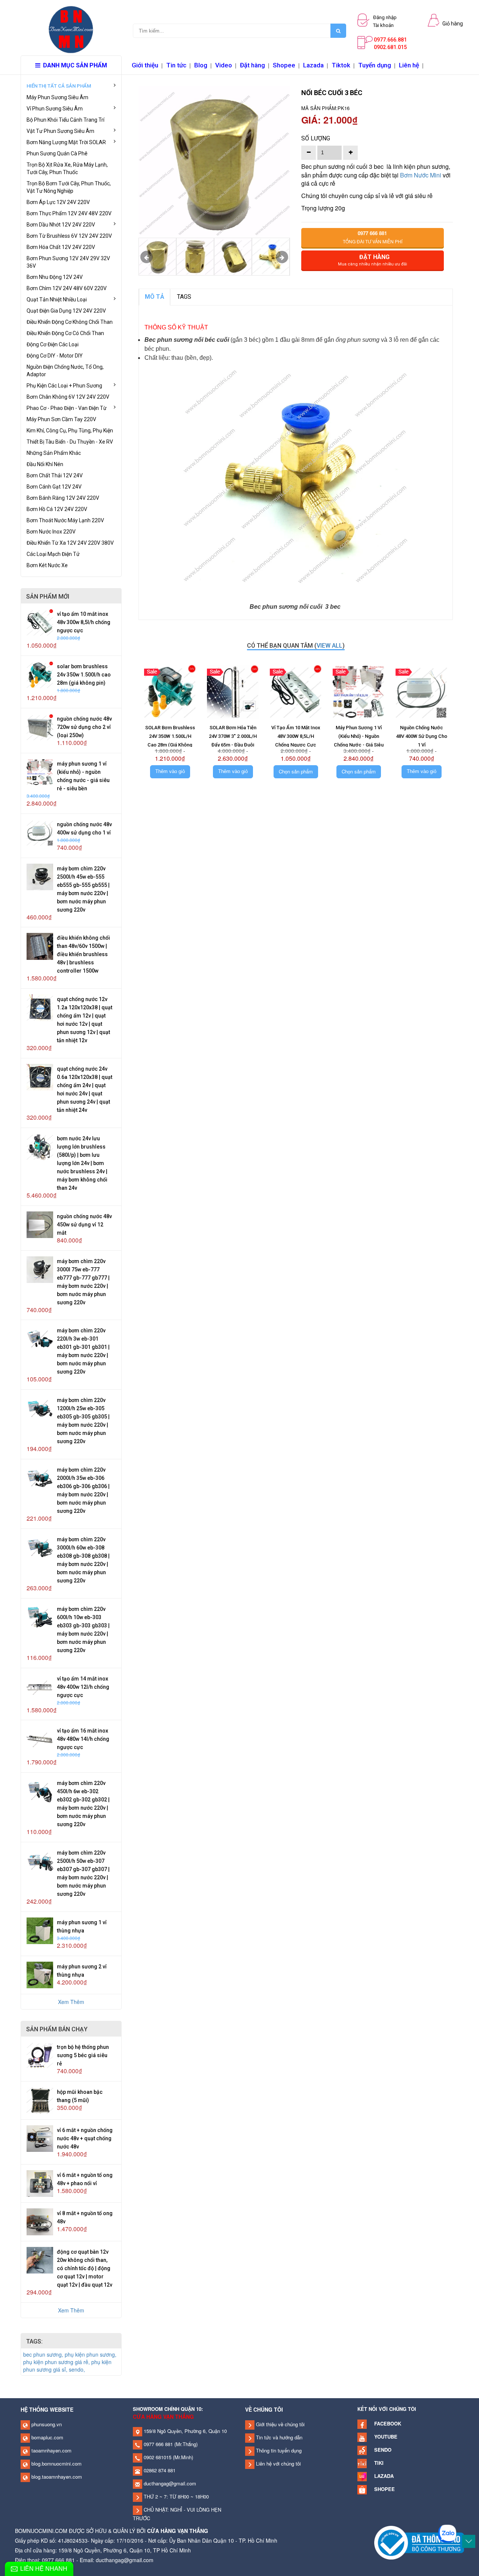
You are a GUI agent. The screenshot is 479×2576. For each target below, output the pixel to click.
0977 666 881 (158, 2444)
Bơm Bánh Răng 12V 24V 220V (63, 498)
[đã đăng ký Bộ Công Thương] (419, 2542)
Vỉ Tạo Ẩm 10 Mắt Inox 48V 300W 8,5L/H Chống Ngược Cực (84, 622)
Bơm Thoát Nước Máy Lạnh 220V (65, 520)
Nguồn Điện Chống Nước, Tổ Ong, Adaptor (65, 371)
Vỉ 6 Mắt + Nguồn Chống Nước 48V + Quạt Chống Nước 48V (85, 2138)
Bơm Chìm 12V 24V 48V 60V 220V (67, 288)
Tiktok (341, 65)
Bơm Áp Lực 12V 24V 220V (58, 202)
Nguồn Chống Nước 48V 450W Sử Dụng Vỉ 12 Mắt (84, 1225)
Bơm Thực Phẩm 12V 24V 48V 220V (69, 213)
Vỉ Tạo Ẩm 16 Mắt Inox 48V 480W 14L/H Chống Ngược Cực (83, 1739)
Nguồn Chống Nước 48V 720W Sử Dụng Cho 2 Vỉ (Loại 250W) (84, 727)
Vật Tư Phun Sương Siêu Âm (60, 131)
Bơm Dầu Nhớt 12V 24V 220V (61, 225)
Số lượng (316, 138)
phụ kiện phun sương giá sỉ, (67, 2366)
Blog (201, 65)
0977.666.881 (390, 40)
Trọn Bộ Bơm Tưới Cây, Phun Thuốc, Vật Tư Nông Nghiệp (69, 187)
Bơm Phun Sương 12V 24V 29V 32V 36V (68, 262)
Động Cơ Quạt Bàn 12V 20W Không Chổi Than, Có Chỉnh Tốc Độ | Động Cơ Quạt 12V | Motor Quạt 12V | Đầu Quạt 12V (85, 2268)
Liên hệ (409, 65)
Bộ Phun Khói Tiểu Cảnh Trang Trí (65, 120)
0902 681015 (157, 2457)
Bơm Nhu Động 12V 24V (55, 277)
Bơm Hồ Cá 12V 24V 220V (57, 509)
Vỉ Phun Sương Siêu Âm (55, 109)
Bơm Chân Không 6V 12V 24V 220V (68, 397)
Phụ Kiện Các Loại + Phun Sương (64, 386)
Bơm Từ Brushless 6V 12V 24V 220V (69, 236)
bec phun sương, (44, 2354)
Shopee (284, 65)
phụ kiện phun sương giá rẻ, (57, 2362)
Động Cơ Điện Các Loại (53, 344)
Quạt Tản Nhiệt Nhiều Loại (57, 299)
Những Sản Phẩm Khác (54, 453)
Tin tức (176, 65)
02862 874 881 (159, 2470)
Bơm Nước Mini (421, 175)
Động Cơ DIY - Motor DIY (55, 356)
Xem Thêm (71, 2002)
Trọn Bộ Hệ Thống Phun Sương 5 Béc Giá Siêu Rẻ (83, 2055)
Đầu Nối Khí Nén (45, 464)
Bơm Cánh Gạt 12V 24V (54, 487)
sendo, (77, 2369)
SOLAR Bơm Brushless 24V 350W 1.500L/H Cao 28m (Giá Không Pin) (84, 675)
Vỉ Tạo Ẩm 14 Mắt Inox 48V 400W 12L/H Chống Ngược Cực (83, 1687)
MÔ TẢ (155, 297)
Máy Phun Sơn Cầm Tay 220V (61, 419)
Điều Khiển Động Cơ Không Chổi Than (70, 322)
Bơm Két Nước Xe (47, 565)
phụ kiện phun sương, (91, 2354)
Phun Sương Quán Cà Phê (57, 153)
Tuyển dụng (375, 65)
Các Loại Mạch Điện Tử (53, 554)
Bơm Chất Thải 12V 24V (55, 475)
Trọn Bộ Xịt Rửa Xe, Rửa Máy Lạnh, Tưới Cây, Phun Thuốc (67, 168)
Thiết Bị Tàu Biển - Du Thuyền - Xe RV (70, 442)
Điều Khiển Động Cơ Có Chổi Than (65, 333)
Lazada (313, 65)
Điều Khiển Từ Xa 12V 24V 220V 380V (70, 543)
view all (329, 646)
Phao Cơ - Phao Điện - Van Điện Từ (67, 408)
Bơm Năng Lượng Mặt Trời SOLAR (66, 142)
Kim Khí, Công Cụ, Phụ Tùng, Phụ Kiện (70, 431)
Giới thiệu (145, 65)
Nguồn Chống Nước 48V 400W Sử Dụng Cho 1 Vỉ (422, 736)
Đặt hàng (252, 65)
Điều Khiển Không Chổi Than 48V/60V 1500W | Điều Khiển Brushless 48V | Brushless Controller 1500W (83, 954)
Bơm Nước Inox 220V (51, 532)
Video (224, 65)
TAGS (184, 297)
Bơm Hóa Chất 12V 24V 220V (61, 247)
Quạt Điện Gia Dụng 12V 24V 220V (66, 311)
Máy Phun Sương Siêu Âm (57, 97)
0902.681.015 (390, 47)
